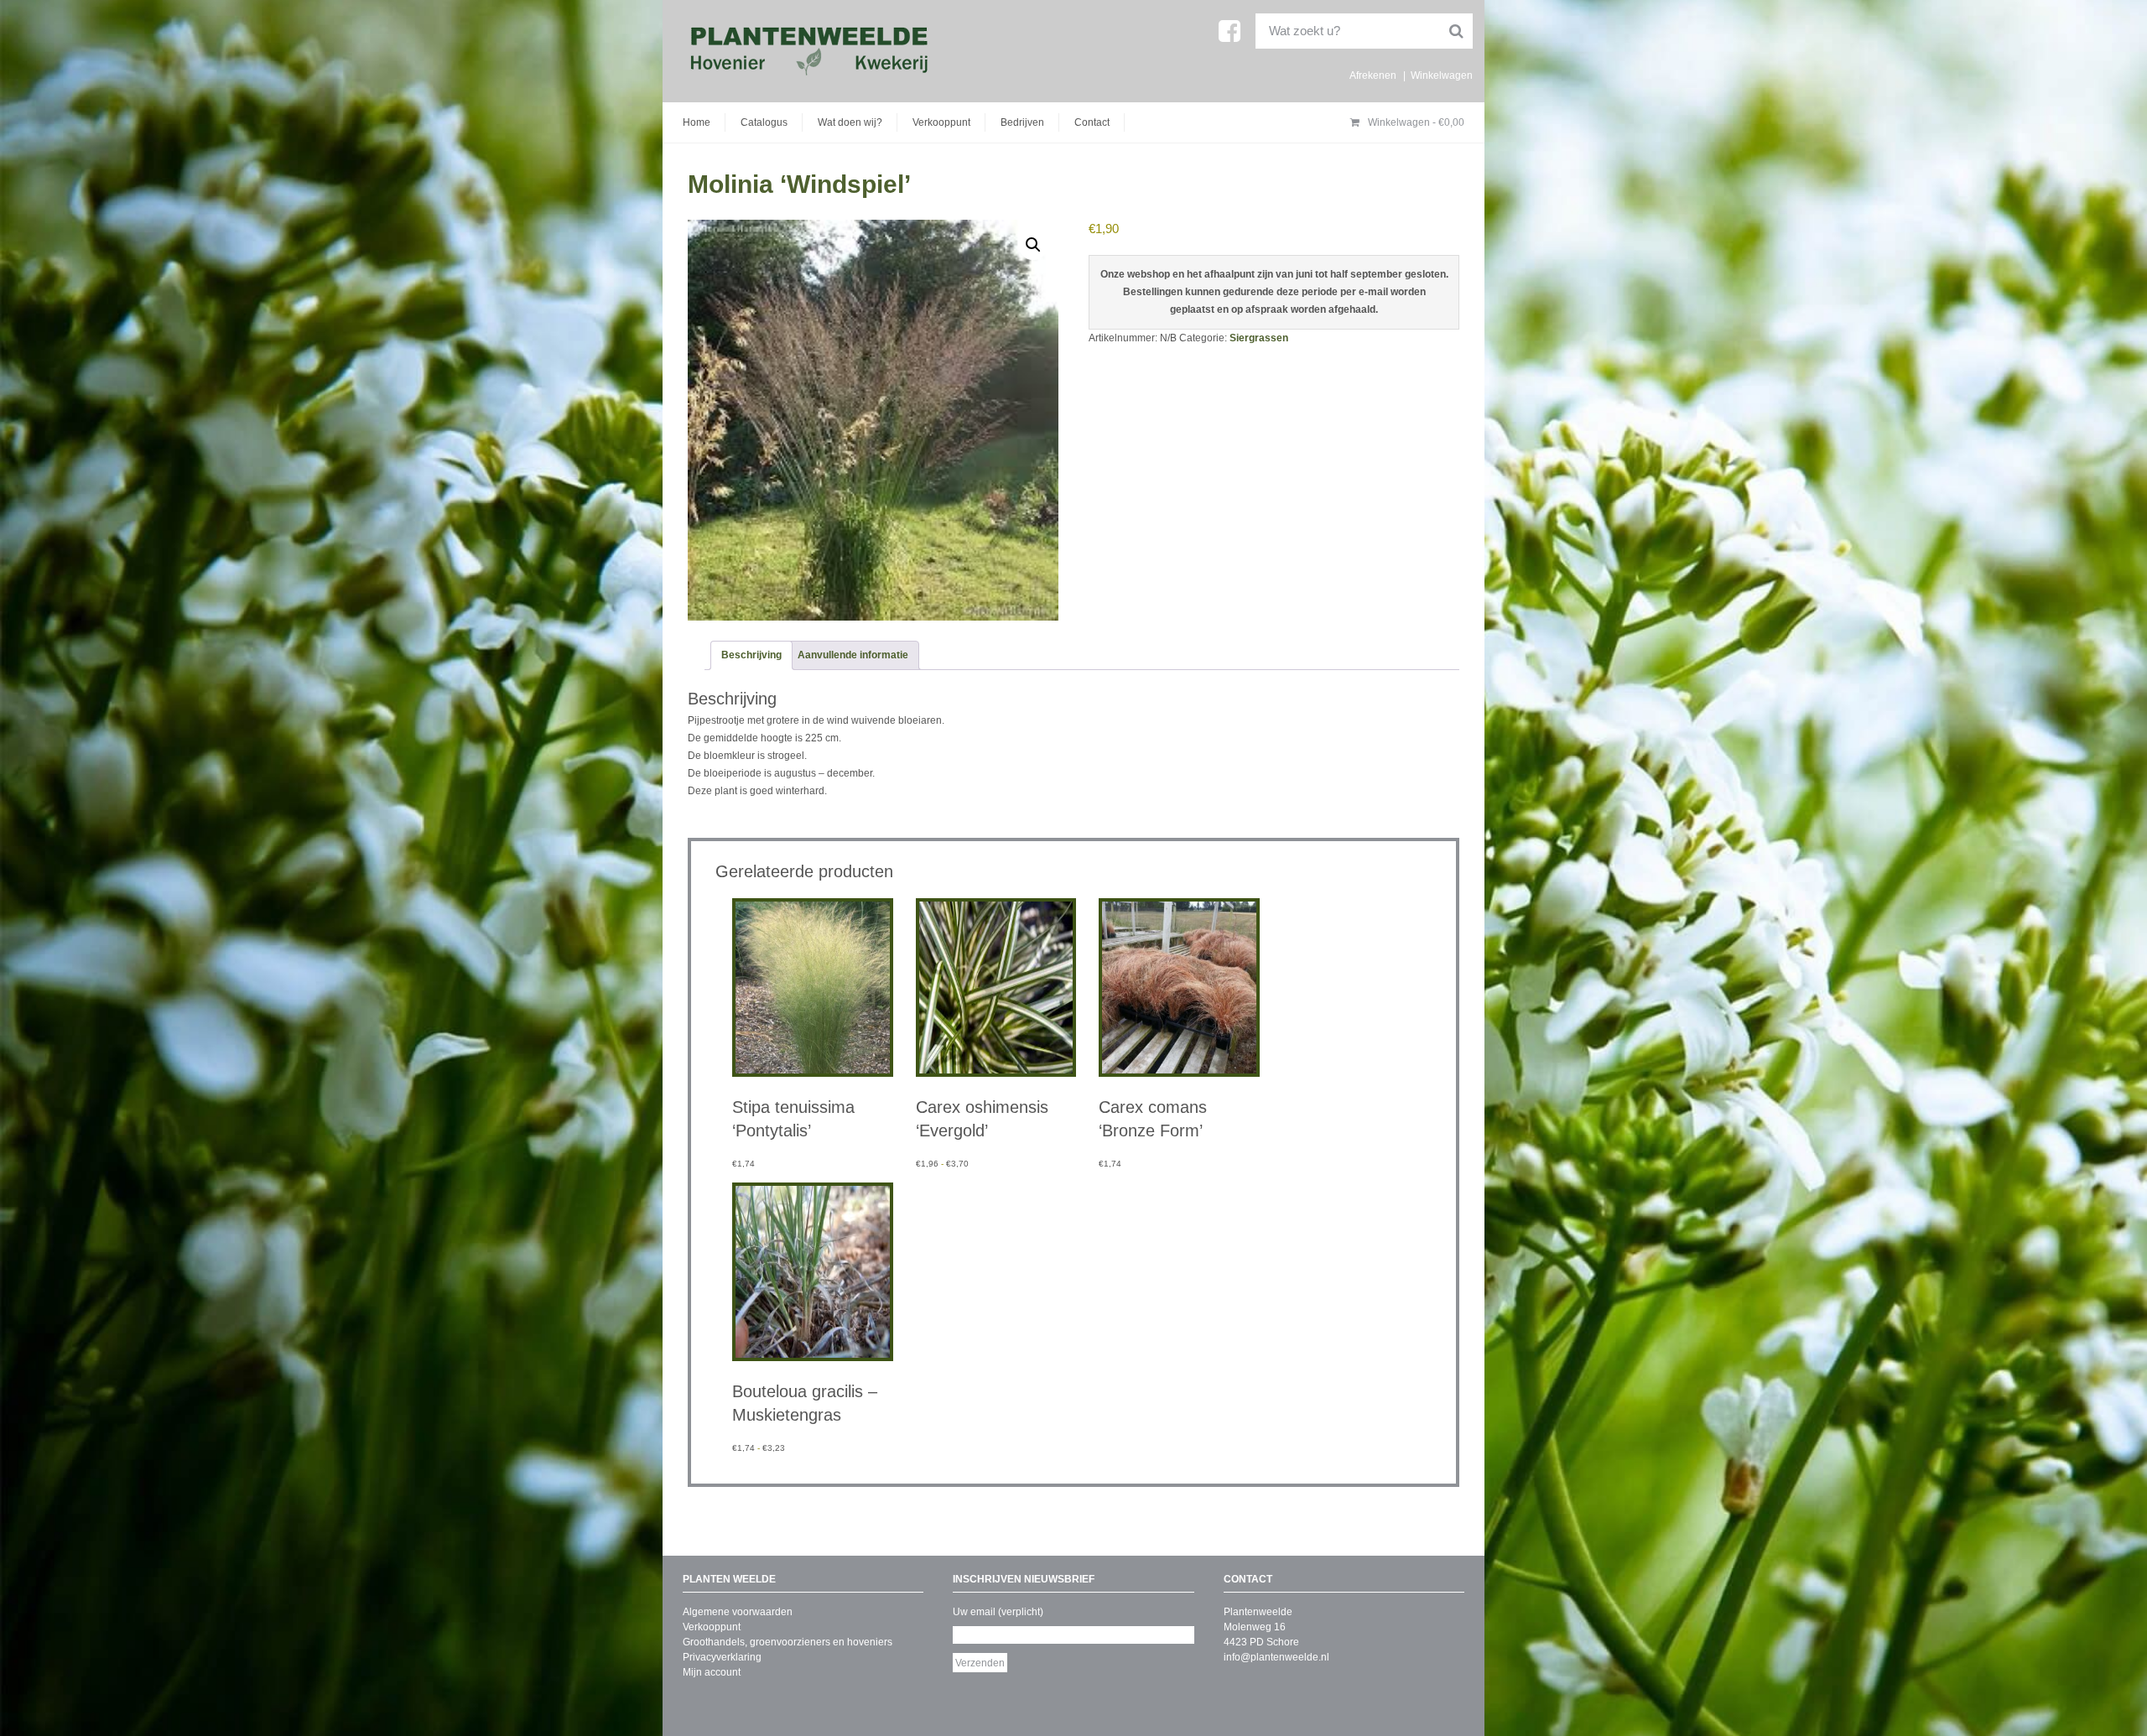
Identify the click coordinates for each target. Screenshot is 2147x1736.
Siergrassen (1259, 338)
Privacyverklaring (722, 1657)
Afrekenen (1373, 75)
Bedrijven (1022, 122)
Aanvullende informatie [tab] (853, 655)
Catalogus (764, 122)
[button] (1033, 245)
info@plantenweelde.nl (1276, 1657)
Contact (1092, 122)
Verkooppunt (941, 122)
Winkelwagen (1442, 75)
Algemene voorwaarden (738, 1612)
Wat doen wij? (850, 122)
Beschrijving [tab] (751, 655)
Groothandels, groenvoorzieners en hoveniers (788, 1642)
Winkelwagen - (1415, 122)
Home (697, 122)
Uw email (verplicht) (998, 1612)
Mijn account (712, 1672)
